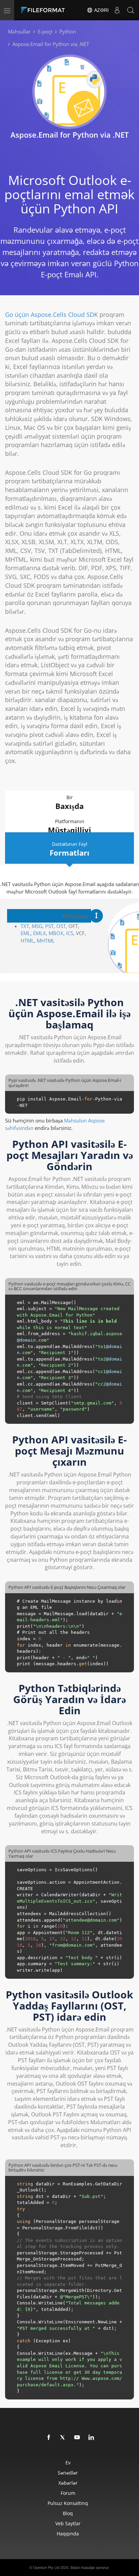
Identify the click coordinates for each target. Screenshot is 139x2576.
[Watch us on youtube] (77, 2438)
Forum (68, 2493)
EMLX (39, 933)
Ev (68, 2463)
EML (25, 933)
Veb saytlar (68, 2523)
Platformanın (69, 827)
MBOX (56, 933)
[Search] (131, 10)
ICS (70, 933)
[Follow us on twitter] (63, 2438)
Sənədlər (68, 2473)
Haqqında (68, 2534)
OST (61, 926)
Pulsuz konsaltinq (68, 2503)
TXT (25, 926)
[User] (117, 10)
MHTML (46, 941)
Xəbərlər (68, 2483)
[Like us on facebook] (49, 2438)
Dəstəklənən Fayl (69, 849)
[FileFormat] (45, 10)
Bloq (68, 2513)
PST (49, 926)
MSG (37, 926)
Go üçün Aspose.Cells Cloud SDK (51, 315)
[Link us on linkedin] (91, 2438)
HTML (27, 941)
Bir (69, 803)
